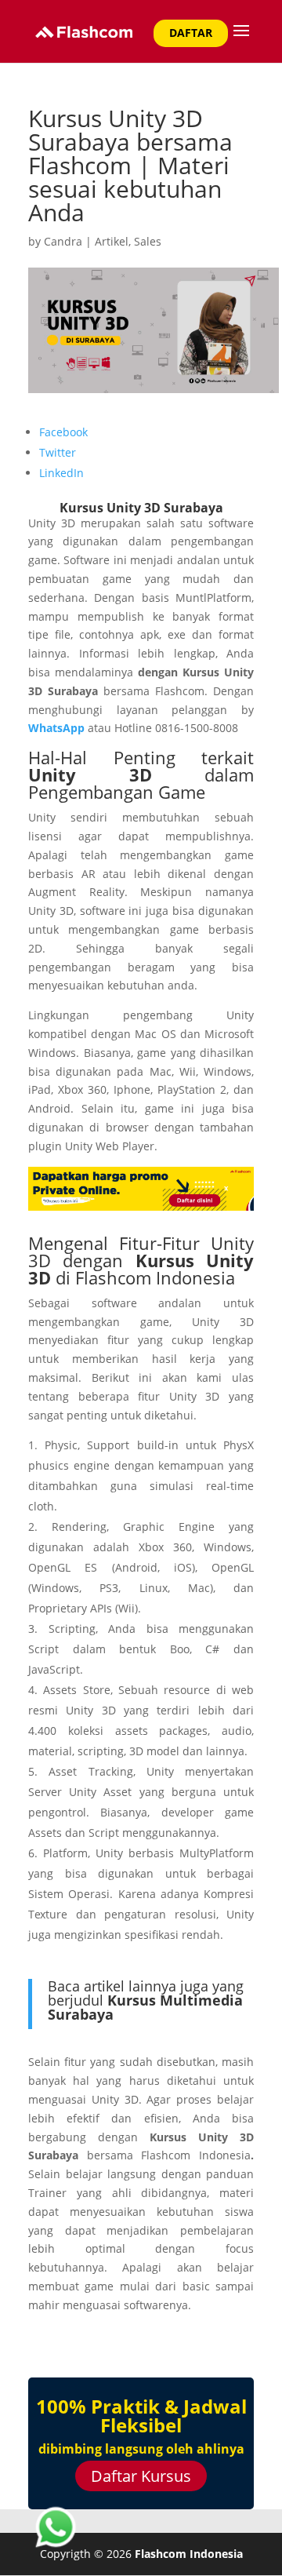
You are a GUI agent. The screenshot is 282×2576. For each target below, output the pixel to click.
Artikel (112, 241)
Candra (63, 241)
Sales (148, 241)
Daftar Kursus (141, 2476)
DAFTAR (191, 33)
